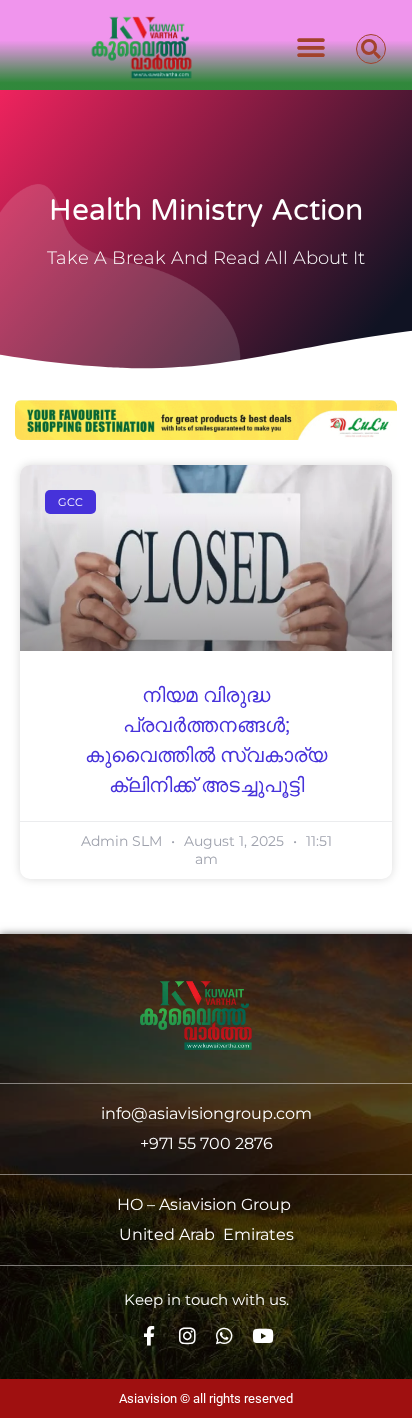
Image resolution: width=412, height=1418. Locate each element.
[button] (310, 47)
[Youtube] (262, 1335)
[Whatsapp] (225, 1335)
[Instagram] (187, 1335)
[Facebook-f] (149, 1335)
